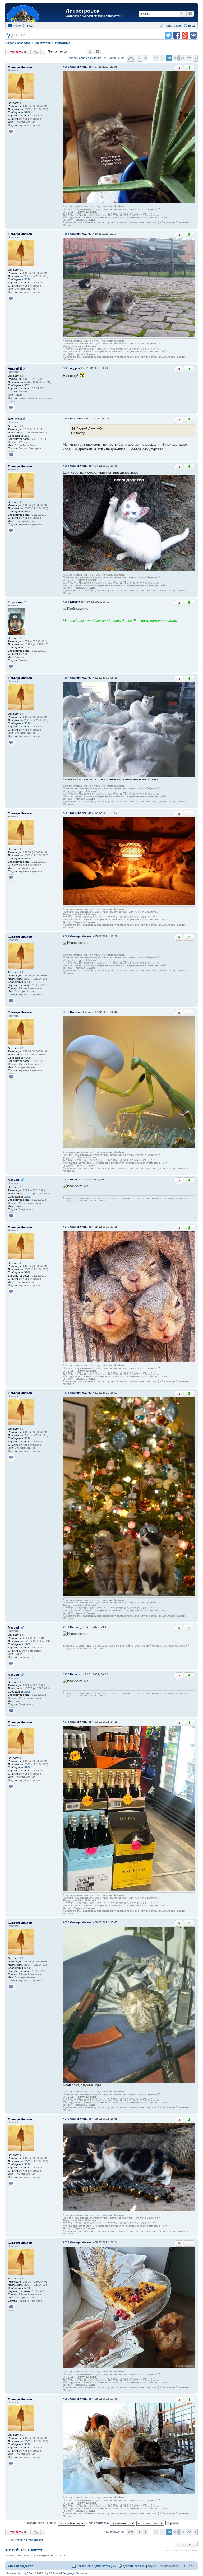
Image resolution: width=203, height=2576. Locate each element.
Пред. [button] (140, 58)
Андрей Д (15, 368)
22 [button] (189, 58)
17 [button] (156, 58)
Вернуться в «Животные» (26, 2540)
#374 (66, 1627)
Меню (17, 26)
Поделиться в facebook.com (177, 35)
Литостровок (83, 11)
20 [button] (176, 58)
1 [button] (146, 58)
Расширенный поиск (190, 14)
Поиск (183, 14)
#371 (66, 1179)
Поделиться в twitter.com (168, 35)
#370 (66, 1012)
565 (27, 385)
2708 (27, 1197)
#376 (66, 1722)
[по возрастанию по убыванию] (151, 2523)
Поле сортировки (98, 2523)
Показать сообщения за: (41, 2523)
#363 (66, 368)
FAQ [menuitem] (30, 26)
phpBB (48, 2573)
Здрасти (15, 35)
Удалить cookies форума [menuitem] (140, 2566)
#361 (66, 67)
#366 (66, 602)
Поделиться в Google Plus (185, 35)
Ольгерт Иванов (20, 67)
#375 (66, 1674)
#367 (66, 678)
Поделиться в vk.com (193, 35)
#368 (66, 813)
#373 (66, 1393)
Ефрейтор (15, 602)
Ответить (15, 52)
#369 (66, 936)
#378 (66, 2119)
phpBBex (28, 2573)
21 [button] (182, 58)
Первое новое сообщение (84, 58)
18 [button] (163, 58)
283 (27, 436)
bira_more (15, 419)
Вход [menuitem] (192, 26)
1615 (27, 647)
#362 (66, 234)
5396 (27, 112)
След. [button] (195, 58)
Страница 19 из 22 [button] (131, 58)
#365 (66, 466)
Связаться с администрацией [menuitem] (96, 2566)
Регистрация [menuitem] (173, 26)
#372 (66, 1227)
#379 (66, 2242)
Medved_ (14, 1180)
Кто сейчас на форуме (24, 2550)
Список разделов (21, 2566)
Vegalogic (69, 2573)
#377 (66, 1922)
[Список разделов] (36, 13)
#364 (66, 419)
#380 (66, 2399)
